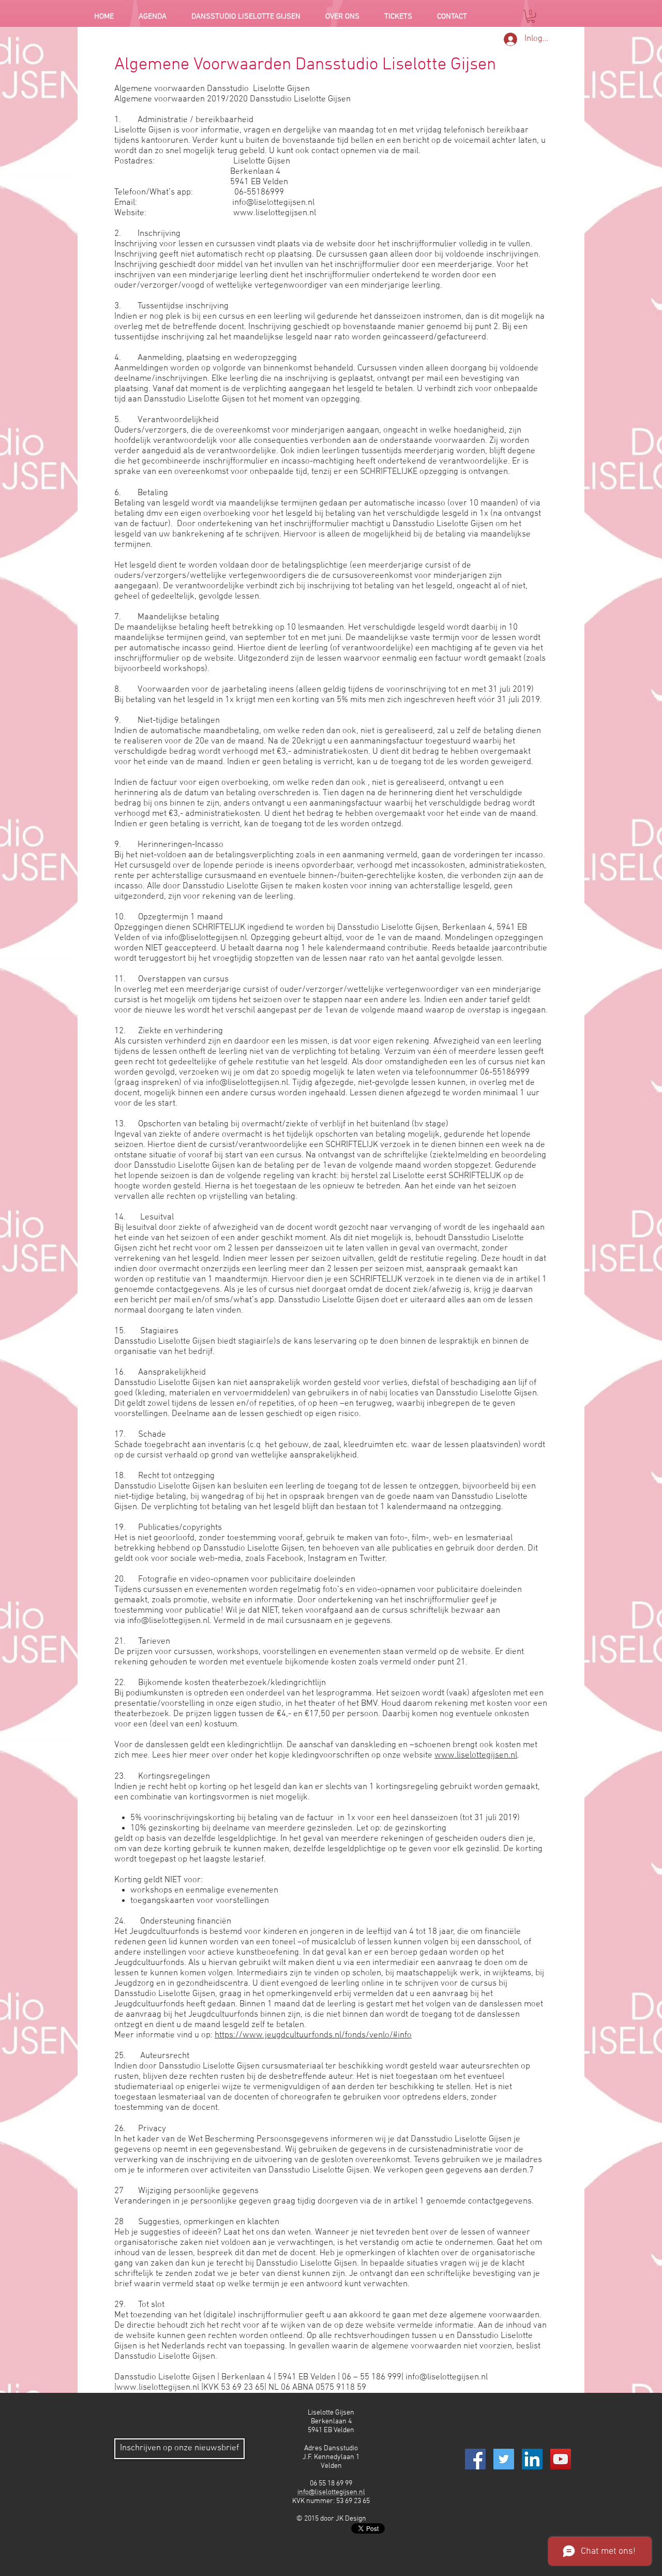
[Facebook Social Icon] (475, 2459)
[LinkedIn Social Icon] (532, 2459)
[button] (531, 16)
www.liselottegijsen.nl (275, 213)
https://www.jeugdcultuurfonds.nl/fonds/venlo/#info (313, 2035)
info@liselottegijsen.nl (273, 203)
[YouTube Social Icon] (561, 2459)
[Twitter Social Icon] (504, 2459)
